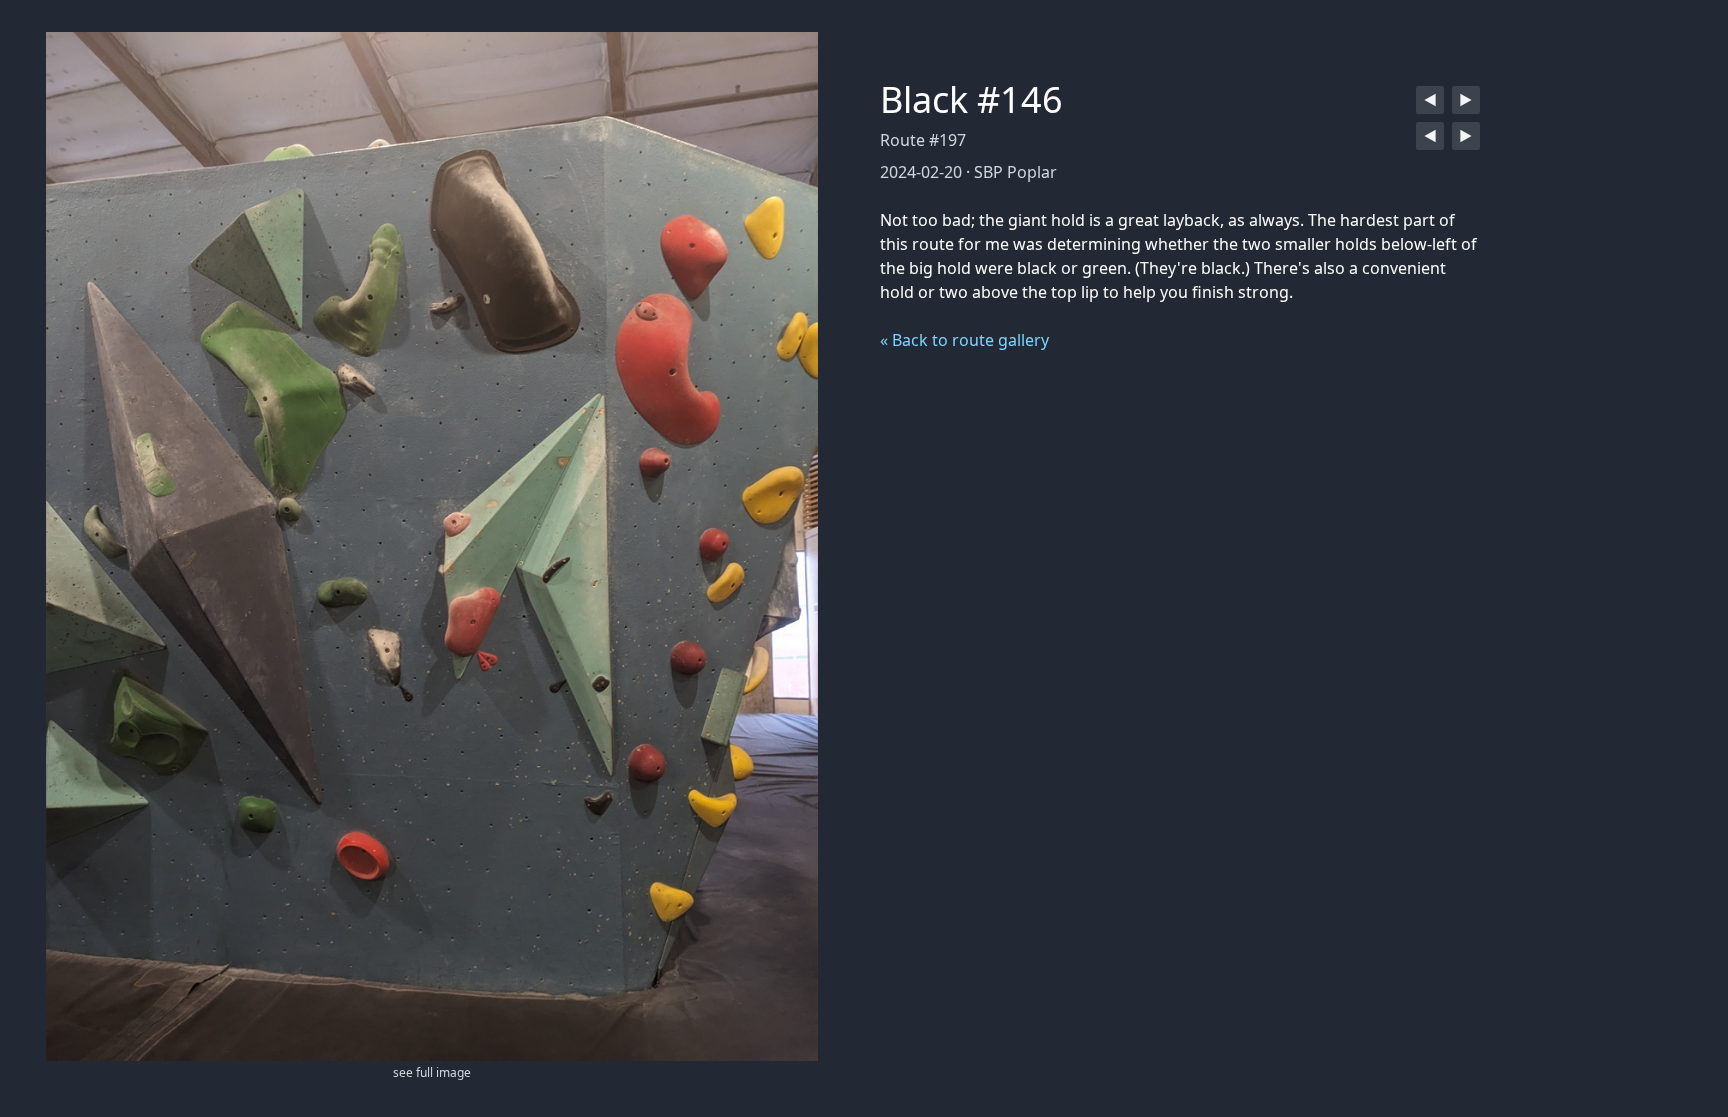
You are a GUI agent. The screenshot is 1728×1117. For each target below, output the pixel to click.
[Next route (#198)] (1466, 136)
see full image (432, 1072)
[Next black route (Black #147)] (1466, 100)
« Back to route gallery (964, 340)
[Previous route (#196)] (1430, 136)
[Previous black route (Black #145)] (1430, 100)
